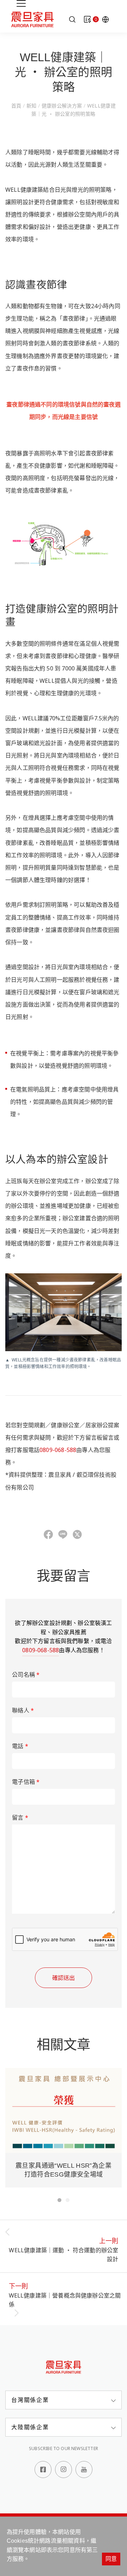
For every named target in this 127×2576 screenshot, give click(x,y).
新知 (31, 106)
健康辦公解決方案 (62, 106)
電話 (20, 1746)
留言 (20, 1817)
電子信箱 (26, 1782)
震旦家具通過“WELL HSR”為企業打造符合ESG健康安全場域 (64, 2170)
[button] (59, 2200)
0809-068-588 (58, 1450)
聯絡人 (23, 1710)
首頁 (17, 106)
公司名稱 (26, 1675)
